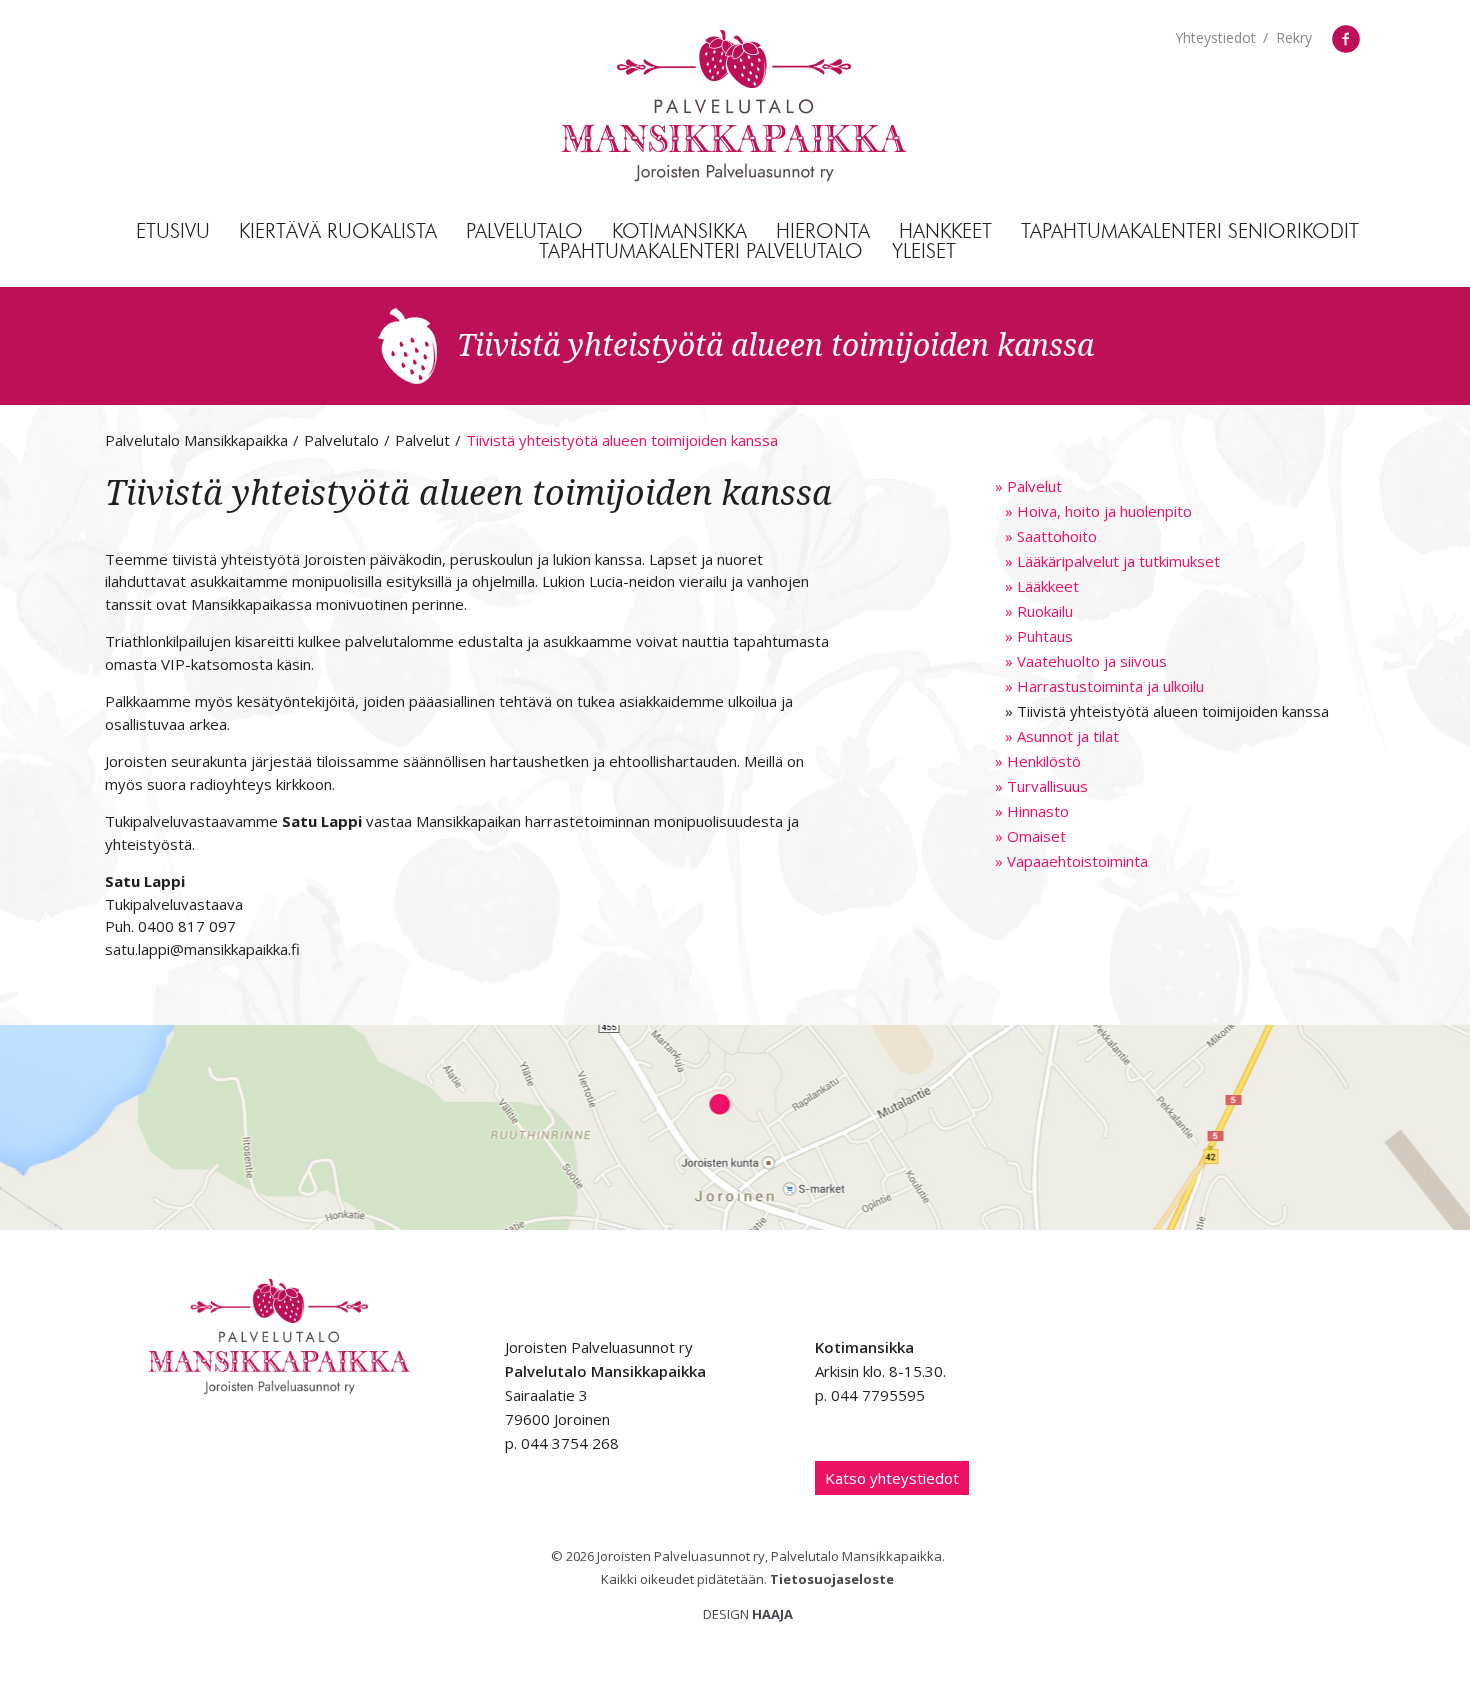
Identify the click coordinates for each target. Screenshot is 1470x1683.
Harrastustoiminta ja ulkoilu (1104, 686)
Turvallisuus (1041, 786)
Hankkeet (945, 232)
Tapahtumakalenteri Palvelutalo (701, 252)
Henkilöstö (1038, 761)
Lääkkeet (1042, 586)
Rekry (1294, 37)
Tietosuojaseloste (832, 1579)
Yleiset (924, 252)
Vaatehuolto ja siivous (1086, 661)
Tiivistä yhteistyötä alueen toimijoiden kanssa (1167, 711)
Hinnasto (1032, 811)
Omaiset (1030, 836)
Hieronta (823, 232)
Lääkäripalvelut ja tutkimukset (1112, 561)
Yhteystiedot (1215, 37)
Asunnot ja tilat (1062, 736)
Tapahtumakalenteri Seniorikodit (1190, 232)
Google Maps (735, 1127)
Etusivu (173, 232)
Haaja (772, 1614)
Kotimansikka (679, 232)
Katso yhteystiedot (892, 1478)
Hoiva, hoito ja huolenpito (1098, 511)
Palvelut (1028, 486)
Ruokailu (1039, 611)
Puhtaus (1039, 636)
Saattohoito (1051, 536)
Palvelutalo (524, 232)
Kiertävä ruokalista (338, 232)
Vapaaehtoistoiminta (1071, 861)
